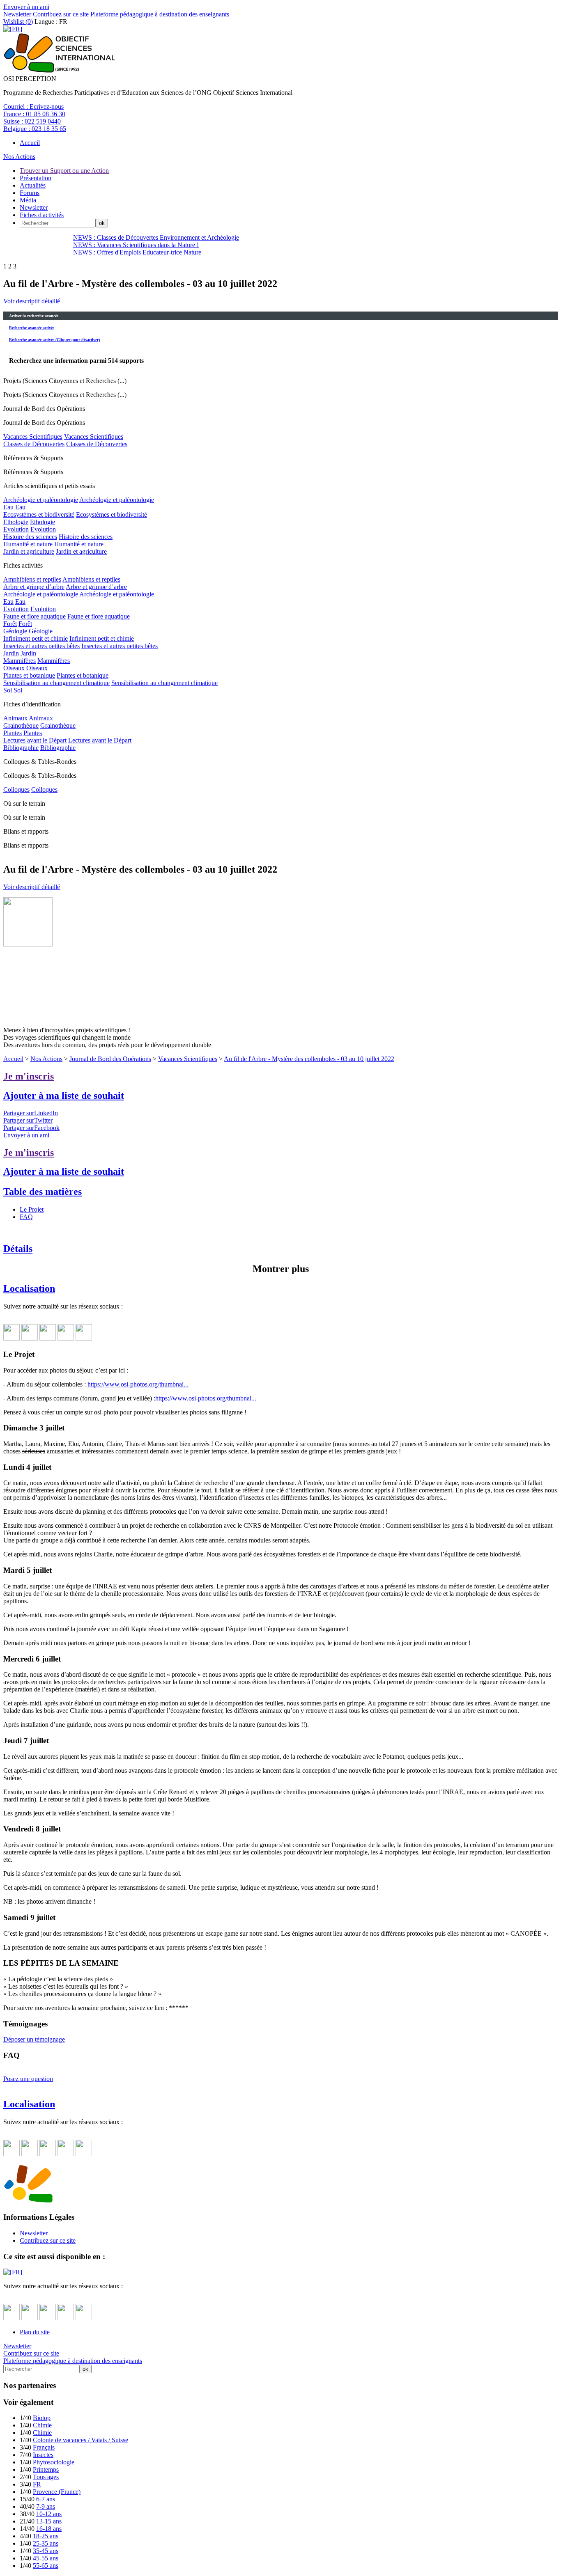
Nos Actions (19, 157)
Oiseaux (14, 668)
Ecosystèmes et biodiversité (39, 515)
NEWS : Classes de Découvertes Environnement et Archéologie (156, 237)
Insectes (43, 2455)
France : (34, 114)
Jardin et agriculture (29, 551)
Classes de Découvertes (34, 444)
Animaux (15, 718)
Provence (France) (57, 2492)
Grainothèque (21, 725)
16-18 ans (49, 2529)
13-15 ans (49, 2521)
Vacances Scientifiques (33, 437)
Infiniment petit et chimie (36, 638)
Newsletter (17, 14)
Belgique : (35, 129)
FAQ (26, 1217)
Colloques (16, 790)
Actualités (33, 185)
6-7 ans (46, 2499)
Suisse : (32, 121)
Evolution (16, 529)
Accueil (30, 143)
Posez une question (28, 2079)
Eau (8, 507)
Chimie (42, 2425)
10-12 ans (49, 2514)
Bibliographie (21, 748)
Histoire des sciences (30, 537)
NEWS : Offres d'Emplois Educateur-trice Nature (137, 252)
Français (44, 2447)
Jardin (11, 653)
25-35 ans (46, 2543)
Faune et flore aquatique (34, 616)
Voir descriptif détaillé (32, 301)
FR (37, 2484)
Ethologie (16, 522)
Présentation (36, 178)
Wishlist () (18, 22)
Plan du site (35, 2332)
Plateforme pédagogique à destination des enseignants (159, 14)
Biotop (42, 2418)
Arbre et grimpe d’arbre (34, 587)
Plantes (13, 733)
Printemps (46, 2469)
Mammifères (20, 661)
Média (28, 200)
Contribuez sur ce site (60, 14)
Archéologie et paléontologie (41, 500)
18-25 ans (46, 2536)
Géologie (15, 631)
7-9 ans (46, 2506)
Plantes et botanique (29, 675)
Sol (8, 690)
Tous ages (46, 2477)
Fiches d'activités (42, 215)
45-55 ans (46, 2558)
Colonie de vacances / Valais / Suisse (80, 2440)
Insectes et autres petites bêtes (41, 646)
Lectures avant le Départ (35, 740)
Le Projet (32, 1209)
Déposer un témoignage (34, 2039)
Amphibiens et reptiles (32, 579)
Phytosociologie (54, 2462)
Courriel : (33, 107)
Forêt (10, 624)
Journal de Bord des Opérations (110, 1059)
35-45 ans (46, 2551)
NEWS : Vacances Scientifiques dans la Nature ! (136, 245)
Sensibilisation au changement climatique (56, 683)
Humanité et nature (28, 544)
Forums (30, 193)
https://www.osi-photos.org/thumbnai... (138, 1384)
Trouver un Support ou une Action (64, 171)
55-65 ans (46, 2566)
